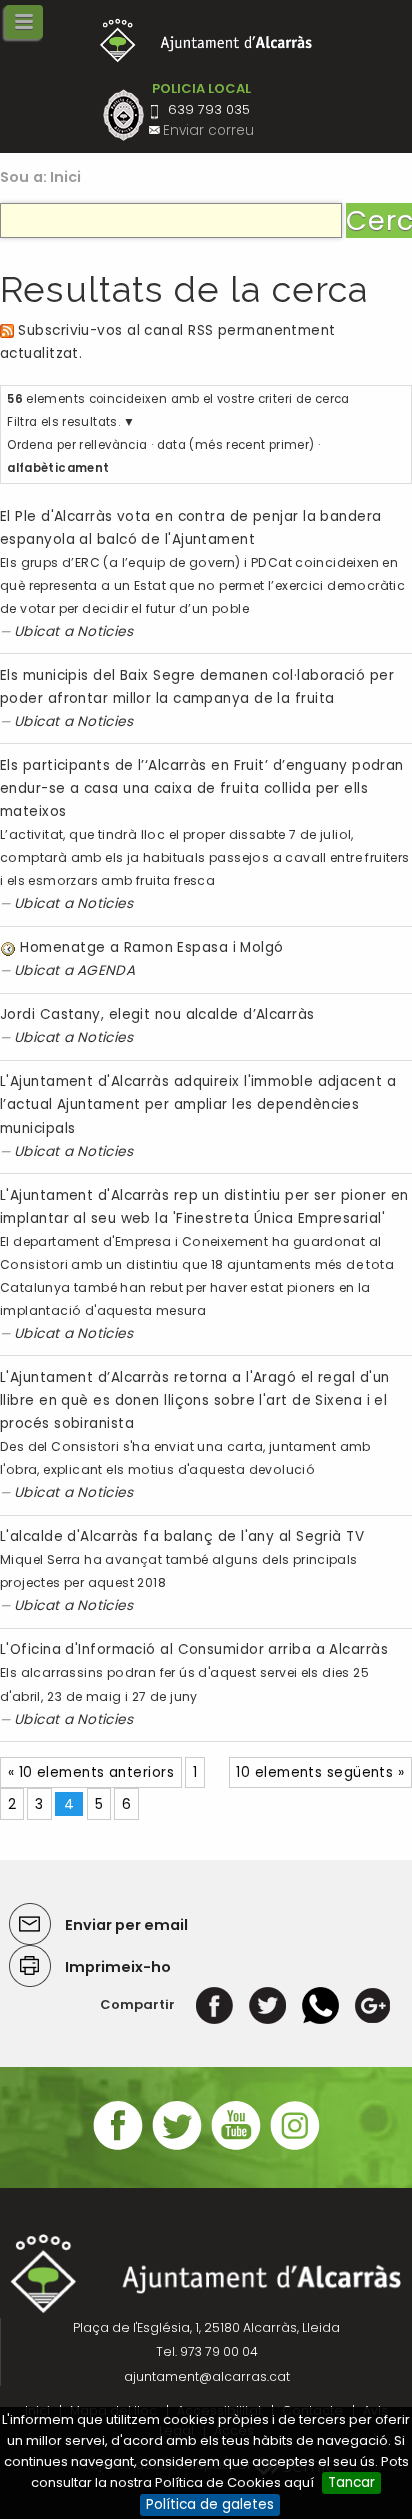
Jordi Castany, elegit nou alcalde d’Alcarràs (157, 1014)
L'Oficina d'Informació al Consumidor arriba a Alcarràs (194, 1649)
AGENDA (106, 970)
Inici (66, 177)
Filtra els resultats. (63, 422)
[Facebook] (214, 2004)
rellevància (113, 445)
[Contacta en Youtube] (236, 2147)
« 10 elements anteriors (91, 1772)
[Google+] (372, 2004)
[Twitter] (267, 2004)
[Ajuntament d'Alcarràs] (206, 40)
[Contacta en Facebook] (118, 2147)
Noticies (105, 631)
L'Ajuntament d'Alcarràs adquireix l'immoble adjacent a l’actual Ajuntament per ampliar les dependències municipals (198, 1104)
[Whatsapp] (320, 2004)
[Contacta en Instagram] (295, 2147)
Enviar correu (208, 130)
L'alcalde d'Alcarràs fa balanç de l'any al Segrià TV (182, 1536)
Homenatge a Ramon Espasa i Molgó (151, 947)
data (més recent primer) (236, 445)
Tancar (351, 2482)
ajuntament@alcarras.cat (207, 2376)
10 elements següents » (320, 1772)
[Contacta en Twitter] (177, 2147)
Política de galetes (210, 2504)
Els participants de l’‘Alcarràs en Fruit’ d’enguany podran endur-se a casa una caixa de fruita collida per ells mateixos (202, 788)
